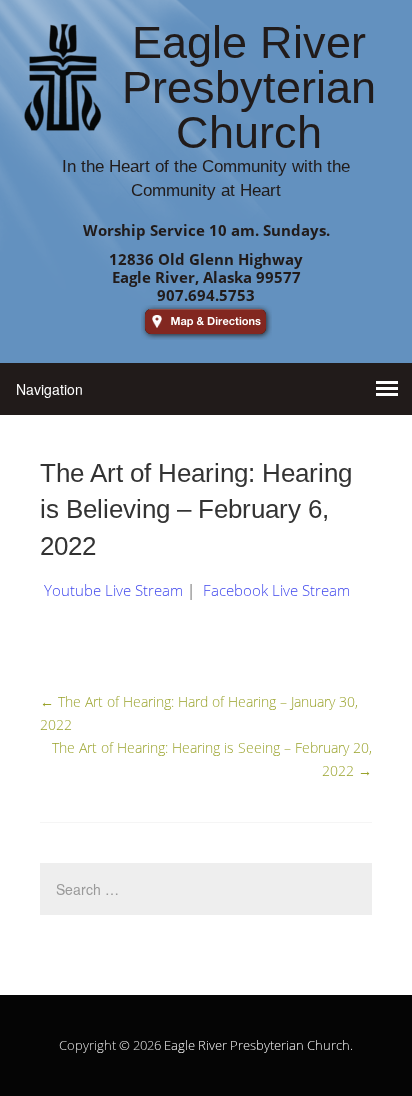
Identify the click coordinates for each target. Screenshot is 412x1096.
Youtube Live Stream (113, 590)
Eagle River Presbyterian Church (257, 1045)
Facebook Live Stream (276, 590)
